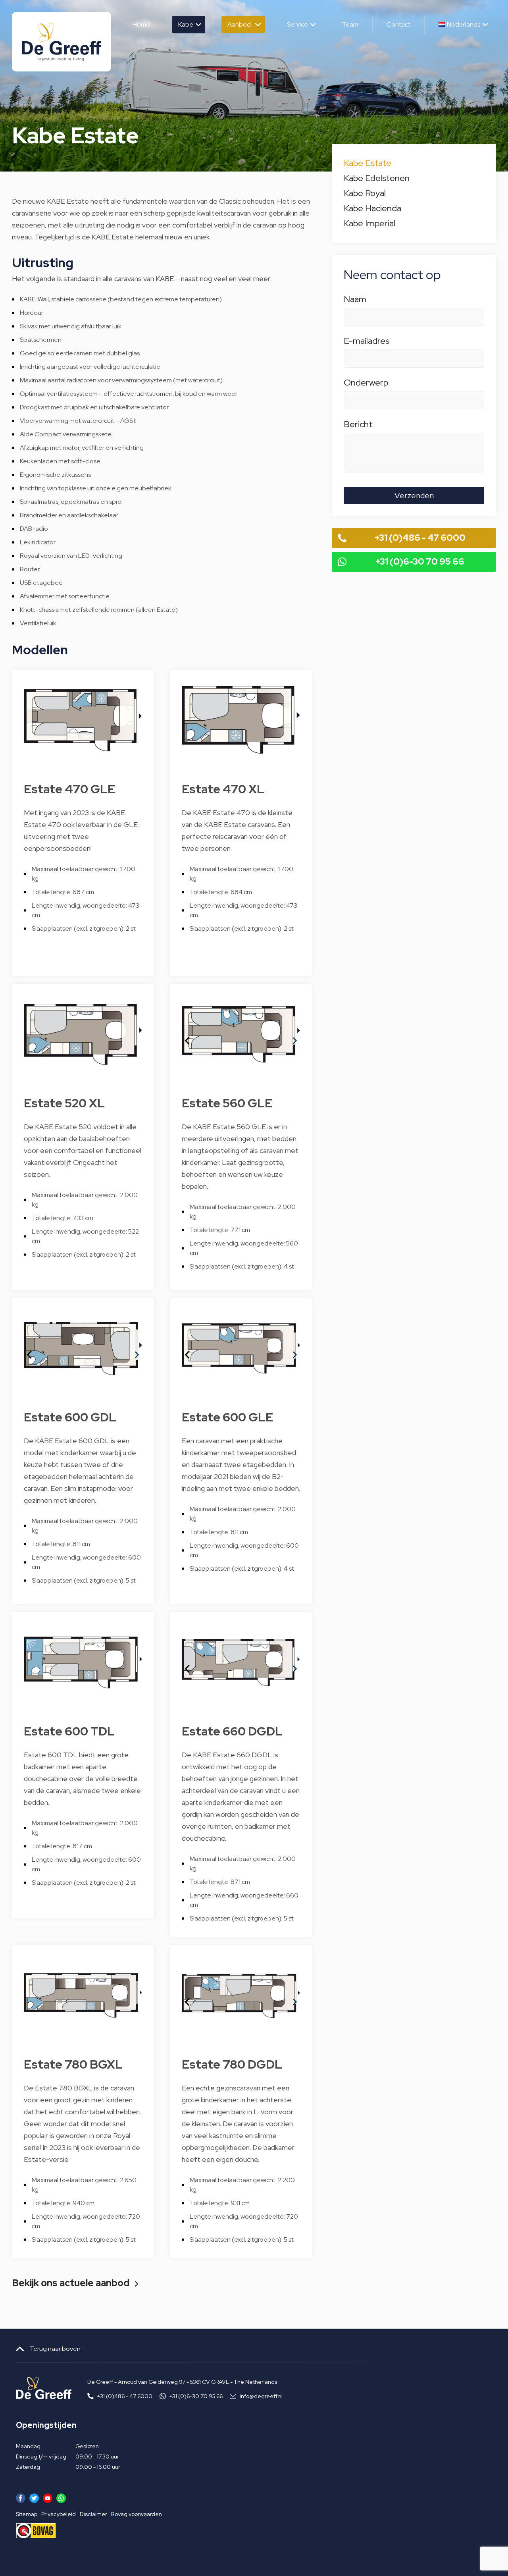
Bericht (358, 426)
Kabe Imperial (369, 223)
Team (350, 24)
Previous (182, 1035)
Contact (398, 24)
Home (141, 24)
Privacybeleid (59, 2514)
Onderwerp (366, 384)
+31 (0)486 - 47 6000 (420, 538)
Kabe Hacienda (372, 208)
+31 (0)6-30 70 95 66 (420, 562)
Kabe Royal (365, 193)
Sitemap (27, 2514)
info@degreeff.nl (261, 2396)
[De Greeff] (62, 42)
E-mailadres (367, 342)
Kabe (186, 24)
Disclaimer (93, 2514)
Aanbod (239, 24)
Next (290, 1035)
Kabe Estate (368, 163)
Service (297, 24)
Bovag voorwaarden (137, 2514)
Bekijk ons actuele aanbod (71, 2284)
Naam (355, 301)
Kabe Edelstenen (377, 178)
